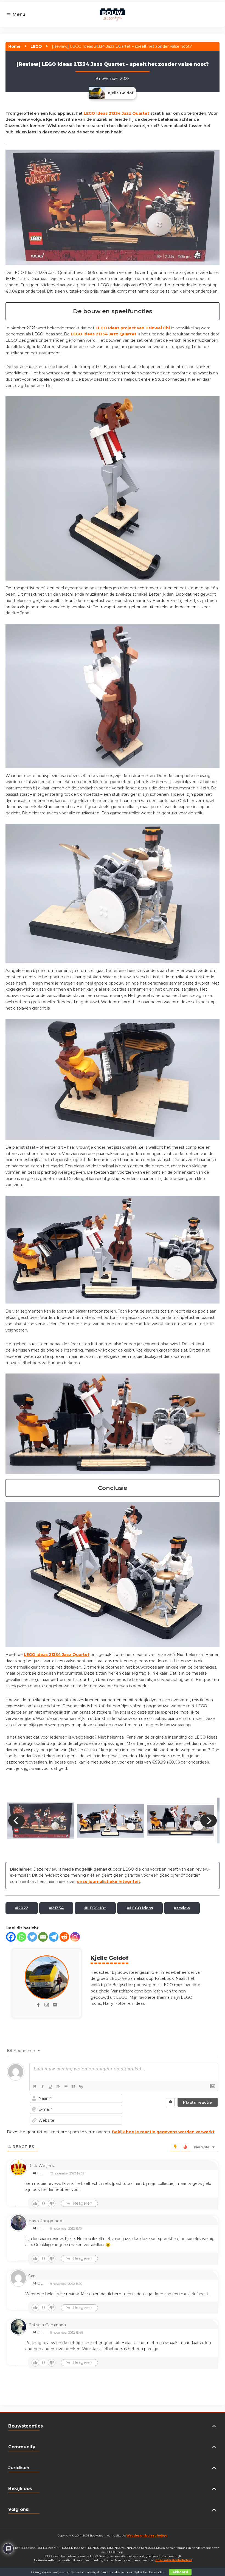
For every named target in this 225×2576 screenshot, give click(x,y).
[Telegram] (54, 1937)
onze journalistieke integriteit (109, 1882)
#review (182, 1908)
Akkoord (180, 2572)
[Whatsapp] (22, 1937)
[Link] (81, 2087)
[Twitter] (32, 1937)
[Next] (209, 1820)
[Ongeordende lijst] (66, 2087)
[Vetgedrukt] (35, 2087)
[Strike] (58, 2087)
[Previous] (16, 1820)
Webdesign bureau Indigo (147, 2536)
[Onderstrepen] (50, 2087)
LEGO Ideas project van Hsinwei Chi (133, 328)
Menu (19, 14)
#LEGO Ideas (140, 1908)
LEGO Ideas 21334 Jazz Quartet (116, 113)
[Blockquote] (73, 2087)
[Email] (43, 1937)
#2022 (22, 1908)
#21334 (56, 1908)
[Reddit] (64, 1937)
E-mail (21, 31)
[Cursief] (43, 2087)
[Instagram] (75, 1937)
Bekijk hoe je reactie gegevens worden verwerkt (163, 2132)
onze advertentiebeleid (174, 2560)
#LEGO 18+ (95, 1908)
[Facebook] (11, 1937)
